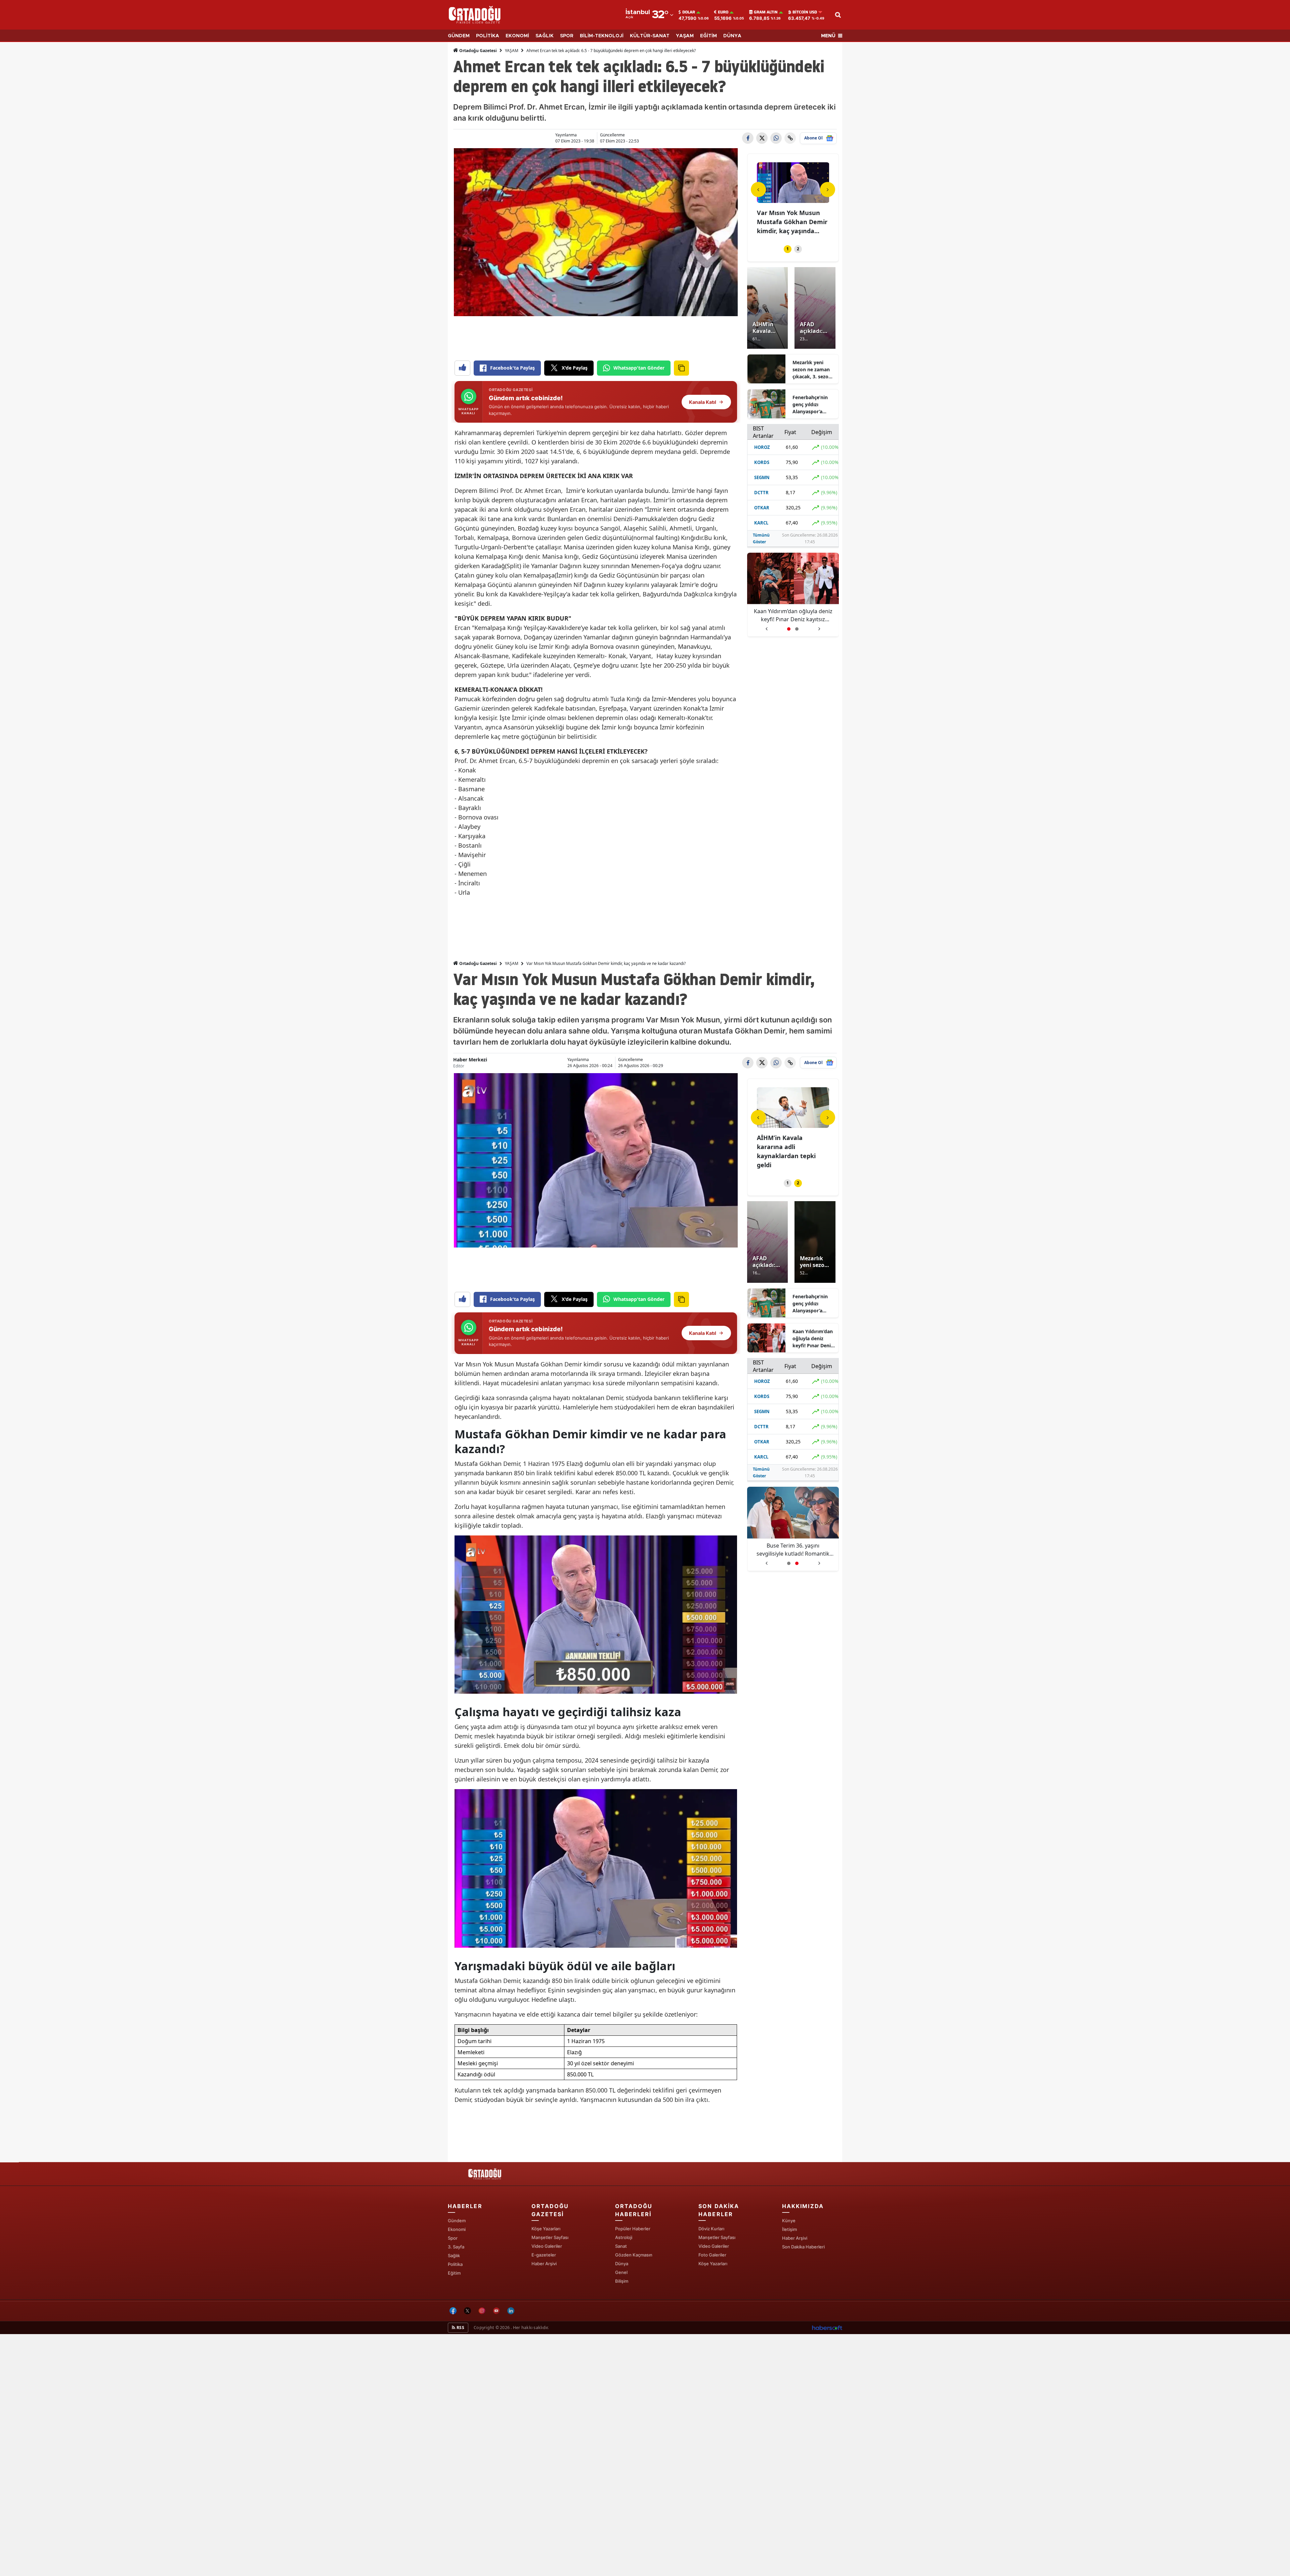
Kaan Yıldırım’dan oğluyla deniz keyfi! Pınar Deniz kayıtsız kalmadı (793, 615)
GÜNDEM (459, 36)
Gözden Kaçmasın (634, 2255)
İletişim (789, 2229)
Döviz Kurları (711, 2229)
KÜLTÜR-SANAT (650, 36)
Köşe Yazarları (546, 2229)
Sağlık (454, 2255)
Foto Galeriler (712, 2255)
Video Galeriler (547, 2246)
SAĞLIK (545, 36)
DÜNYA (732, 36)
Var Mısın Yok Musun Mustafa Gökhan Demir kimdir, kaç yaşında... (792, 222)
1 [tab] (788, 249)
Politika (455, 2264)
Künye (789, 2221)
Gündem (457, 2221)
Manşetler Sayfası (550, 2237)
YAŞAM (685, 36)
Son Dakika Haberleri (803, 2247)
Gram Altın (766, 12)
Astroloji (624, 2237)
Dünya (622, 2264)
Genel (621, 2272)
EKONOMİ (517, 36)
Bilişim (622, 2281)
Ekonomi (457, 2229)
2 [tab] (798, 249)
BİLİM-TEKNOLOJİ (602, 36)
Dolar (689, 12)
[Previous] (758, 189)
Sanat (621, 2246)
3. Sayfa (456, 2247)
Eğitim (454, 2273)
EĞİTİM (708, 36)
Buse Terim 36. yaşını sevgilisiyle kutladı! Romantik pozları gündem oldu (793, 1550)
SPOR (567, 36)
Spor (453, 2238)
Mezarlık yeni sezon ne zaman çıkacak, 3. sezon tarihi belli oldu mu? (812, 370)
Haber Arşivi (544, 2264)
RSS (460, 2328)
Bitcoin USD (805, 12)
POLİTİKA (488, 36)
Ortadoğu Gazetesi (478, 51)
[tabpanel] (793, 200)
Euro (723, 12)
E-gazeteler (544, 2255)
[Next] (828, 189)
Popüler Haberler (633, 2229)
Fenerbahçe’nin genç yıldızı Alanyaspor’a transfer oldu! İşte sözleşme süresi (813, 405)
